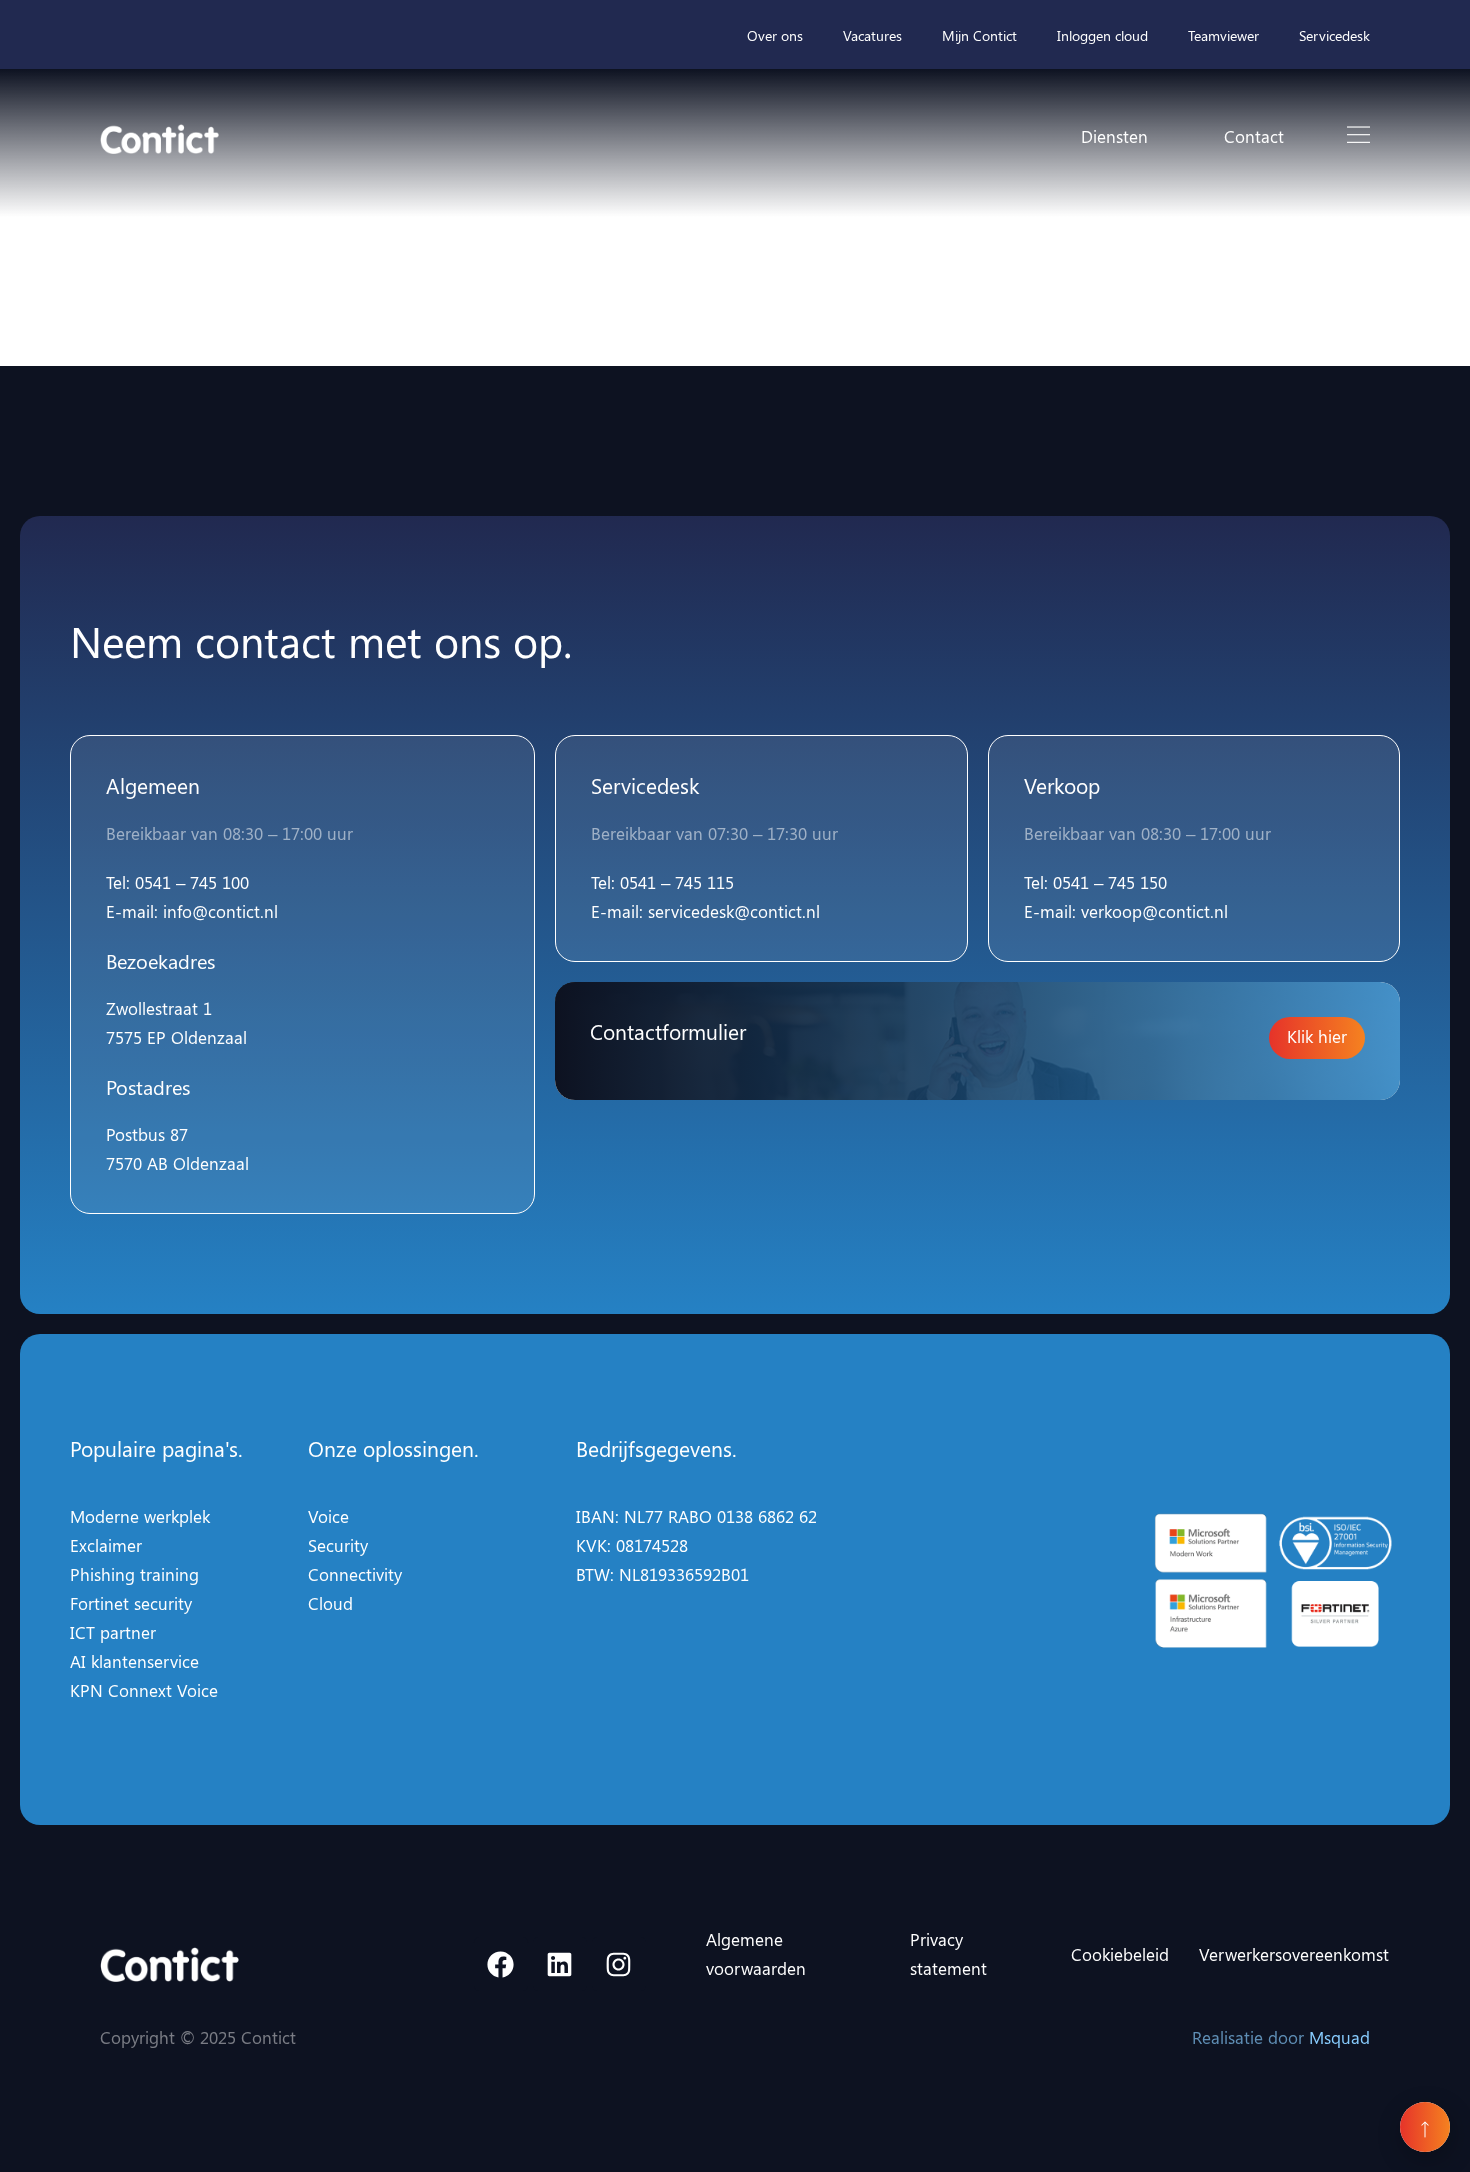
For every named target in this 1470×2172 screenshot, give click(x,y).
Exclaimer (106, 1545)
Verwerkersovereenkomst (1294, 1954)
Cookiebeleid (1120, 1954)
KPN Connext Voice (144, 1690)
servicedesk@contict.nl (734, 911)
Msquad (1339, 2037)
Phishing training (134, 1574)
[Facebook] (501, 1964)
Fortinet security (131, 1603)
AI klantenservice (134, 1661)
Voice (328, 1516)
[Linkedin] (560, 1964)
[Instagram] (619, 1964)
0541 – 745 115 (677, 882)
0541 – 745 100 (192, 882)
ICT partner (113, 1632)
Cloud (330, 1603)
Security (338, 1545)
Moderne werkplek (140, 1516)
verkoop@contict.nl (1154, 911)
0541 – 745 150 (1110, 882)
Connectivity (355, 1574)
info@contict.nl (220, 911)
